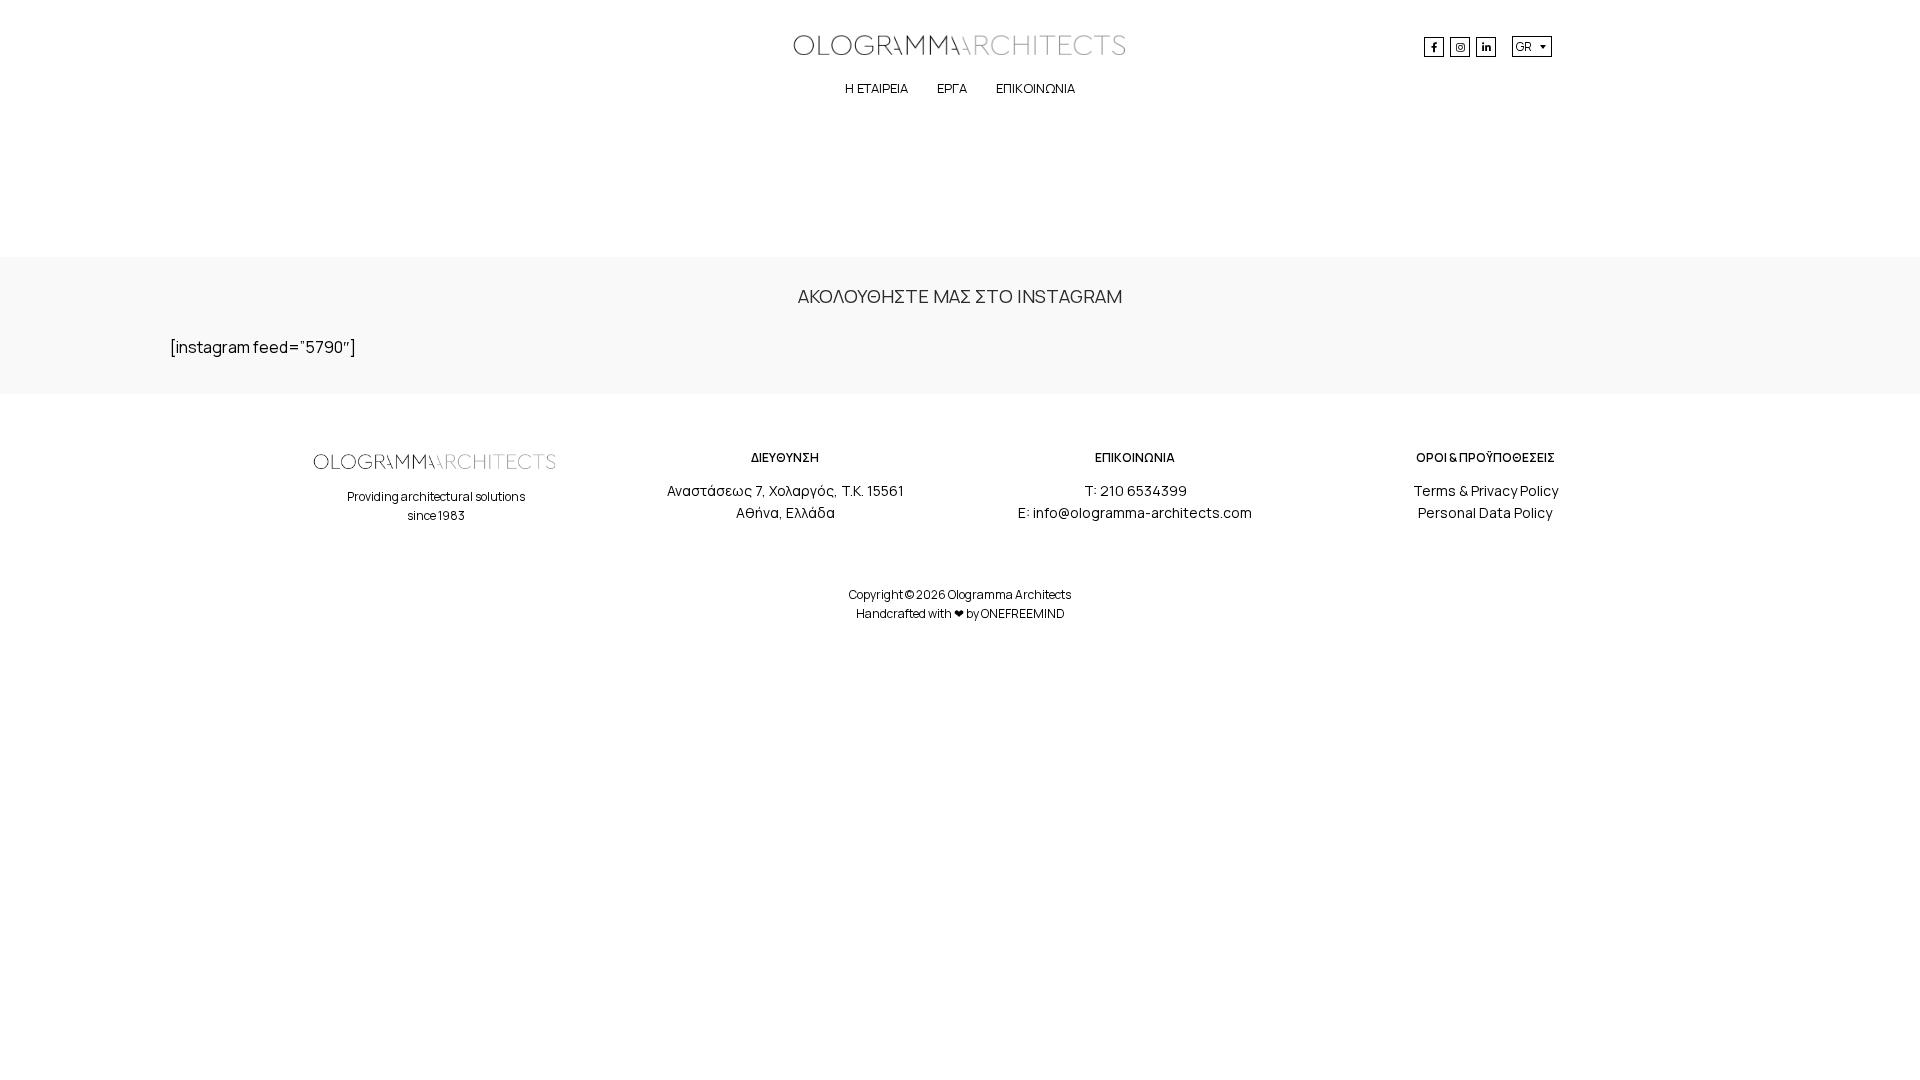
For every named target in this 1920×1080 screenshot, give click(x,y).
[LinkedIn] (1486, 47)
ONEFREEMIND (1023, 613)
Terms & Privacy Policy (1485, 490)
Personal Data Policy (1485, 512)
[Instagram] (1460, 47)
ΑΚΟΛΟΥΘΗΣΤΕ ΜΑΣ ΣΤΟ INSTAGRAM (960, 296)
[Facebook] (1434, 47)
